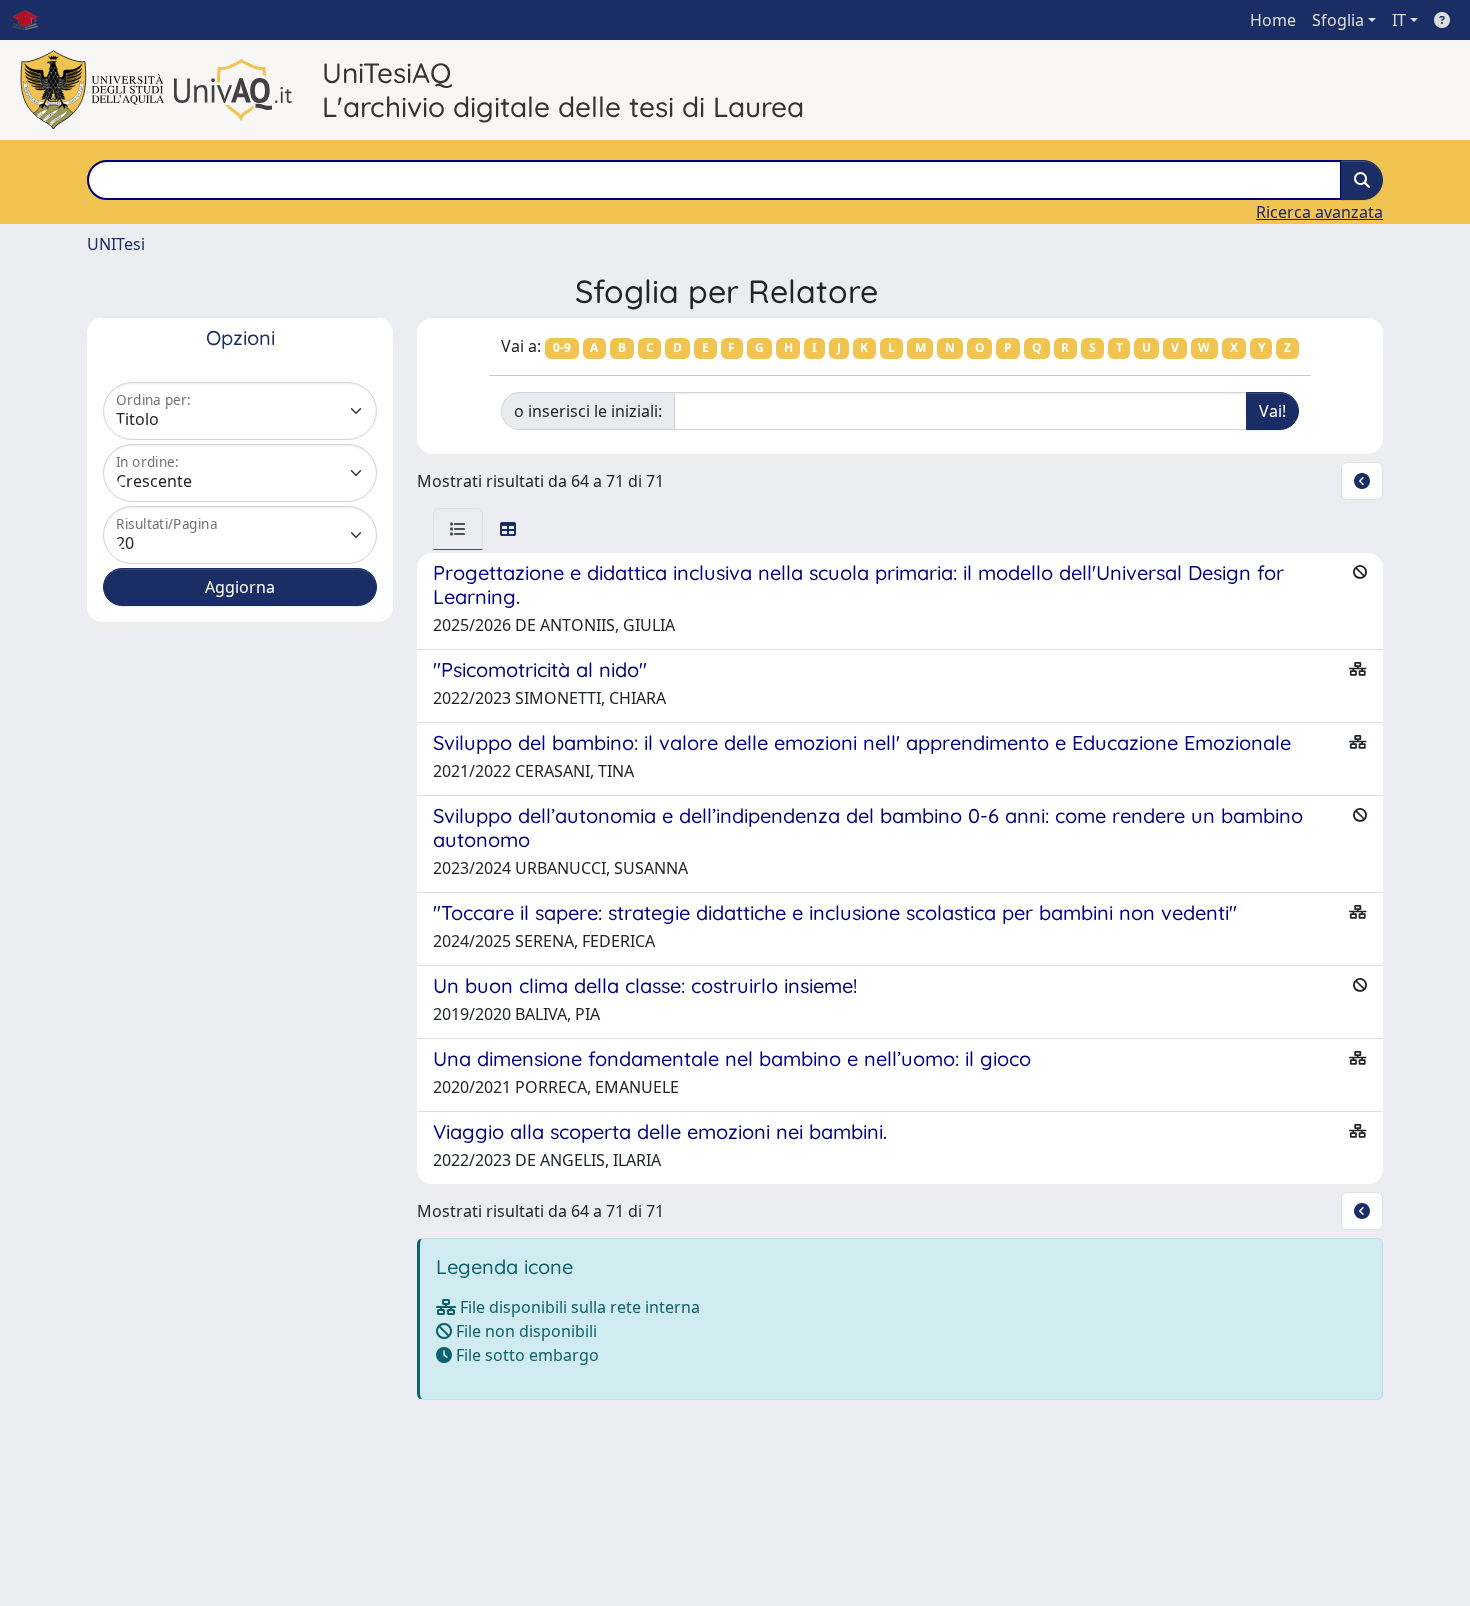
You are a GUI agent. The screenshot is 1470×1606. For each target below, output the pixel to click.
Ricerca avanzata (1319, 212)
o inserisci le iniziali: (588, 411)
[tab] (458, 529)
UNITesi (116, 244)
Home (1273, 20)
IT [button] (1399, 20)
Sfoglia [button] (1338, 20)
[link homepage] (33, 20)
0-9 (562, 347)
